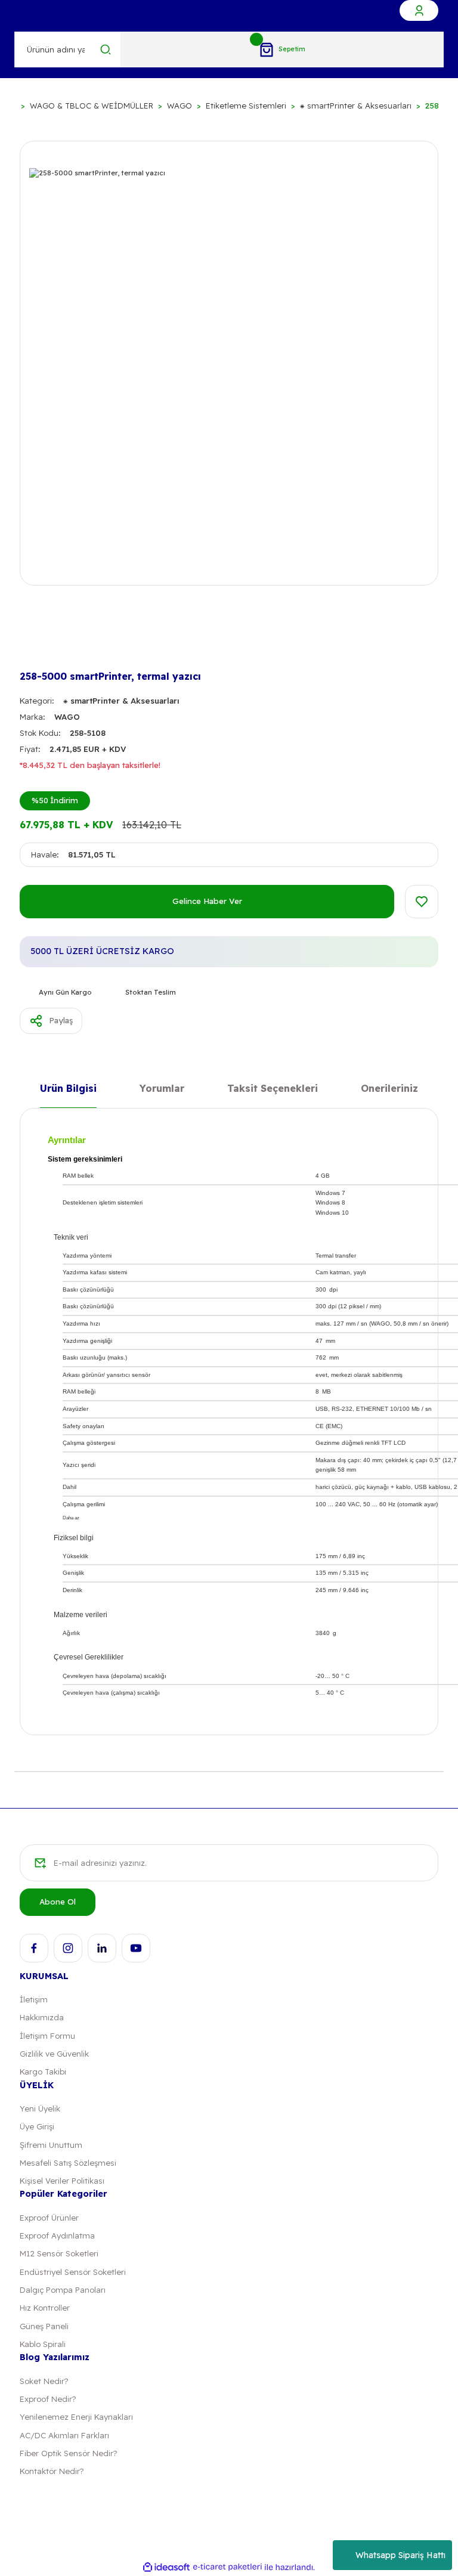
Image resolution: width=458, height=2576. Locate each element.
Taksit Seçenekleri (273, 1089)
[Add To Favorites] (422, 902)
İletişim (34, 1999)
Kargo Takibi (43, 2072)
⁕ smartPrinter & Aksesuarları (121, 701)
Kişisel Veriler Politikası (62, 2181)
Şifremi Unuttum (51, 2145)
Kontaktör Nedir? (52, 2471)
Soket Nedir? (44, 2381)
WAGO (67, 717)
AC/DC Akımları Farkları (64, 2435)
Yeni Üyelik (40, 2109)
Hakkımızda (42, 2017)
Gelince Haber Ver (207, 901)
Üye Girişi (37, 2126)
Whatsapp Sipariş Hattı (400, 2555)
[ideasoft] (166, 2568)
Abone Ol (58, 1902)
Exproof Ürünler (49, 2218)
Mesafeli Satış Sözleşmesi (68, 2163)
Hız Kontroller (45, 2308)
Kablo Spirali (43, 2344)
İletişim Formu (47, 2036)
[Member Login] (419, 10)
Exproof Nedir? (48, 2399)
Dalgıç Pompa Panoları (63, 2290)
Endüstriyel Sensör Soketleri (73, 2272)
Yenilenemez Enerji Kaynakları (76, 2417)
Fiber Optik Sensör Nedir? (68, 2453)
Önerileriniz (389, 1089)
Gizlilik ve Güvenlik (54, 2054)
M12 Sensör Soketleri (59, 2253)
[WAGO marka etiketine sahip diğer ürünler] (39, 646)
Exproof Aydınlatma (57, 2236)
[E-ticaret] (228, 2567)
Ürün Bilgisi (68, 1089)
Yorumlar (162, 1089)
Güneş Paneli (44, 2326)
